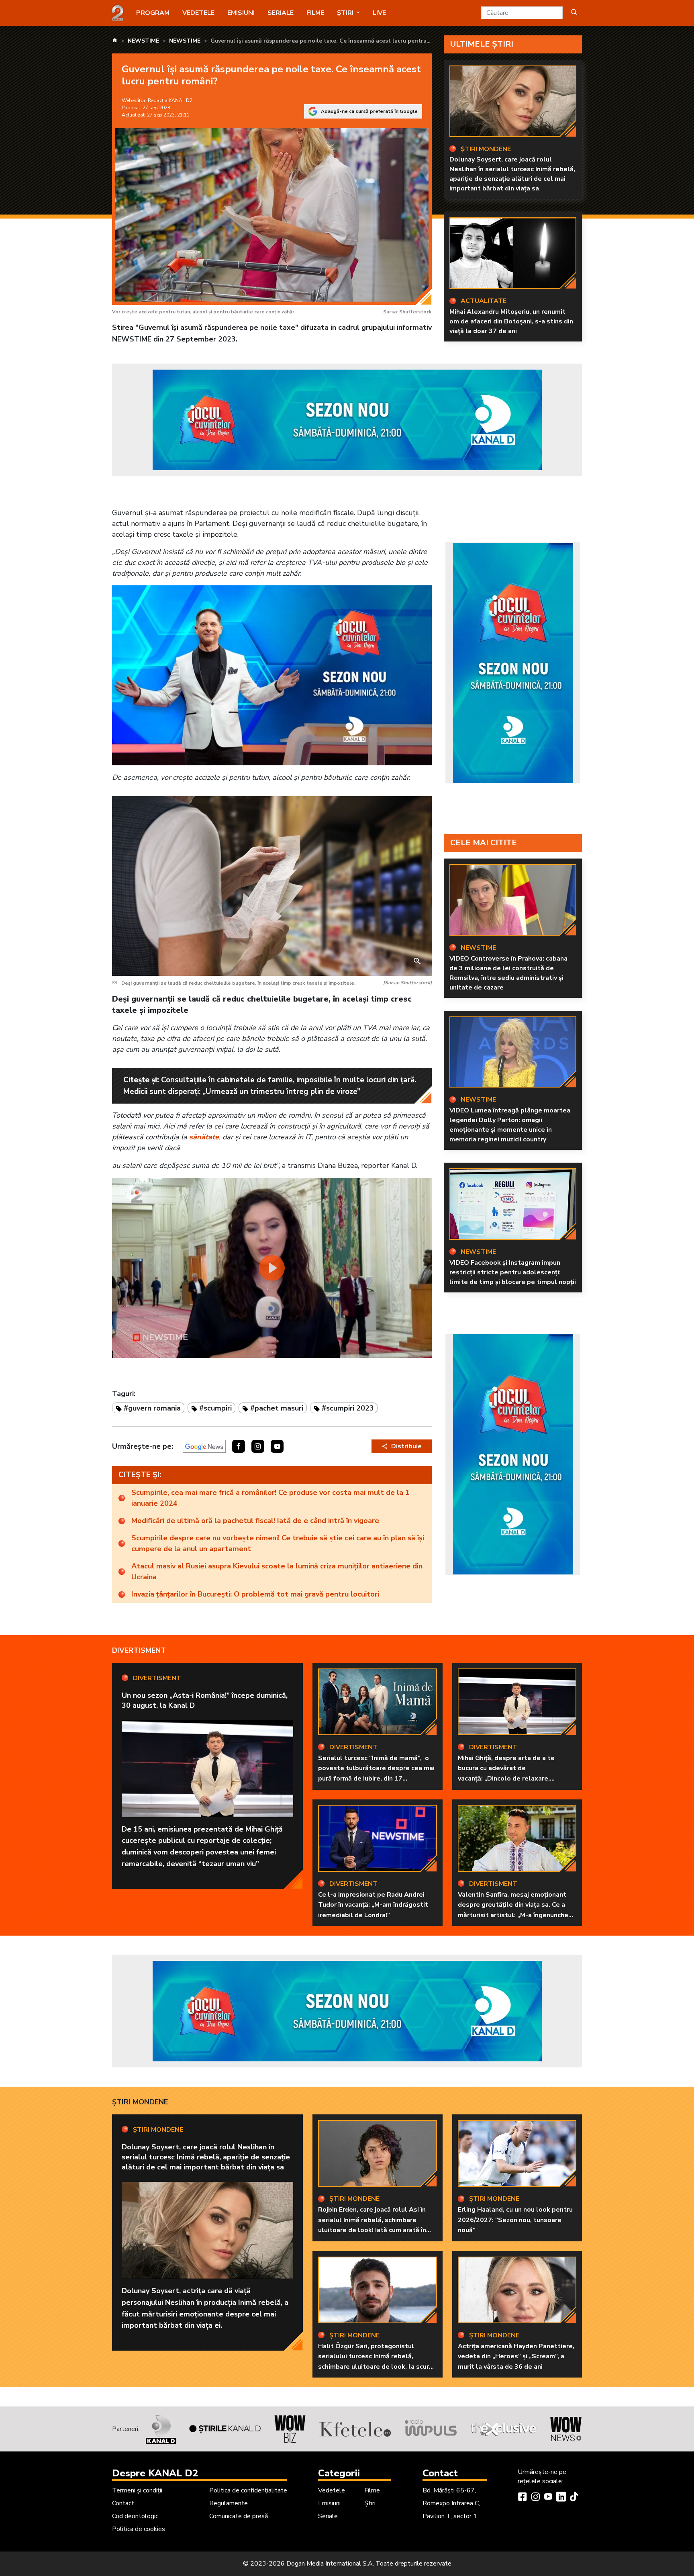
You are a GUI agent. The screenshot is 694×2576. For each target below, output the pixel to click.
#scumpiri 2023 (348, 1408)
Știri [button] (346, 13)
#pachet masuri (277, 1408)
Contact (123, 2503)
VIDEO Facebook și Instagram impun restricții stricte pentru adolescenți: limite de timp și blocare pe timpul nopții (513, 1272)
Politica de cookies (139, 2529)
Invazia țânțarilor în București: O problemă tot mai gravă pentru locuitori (255, 1594)
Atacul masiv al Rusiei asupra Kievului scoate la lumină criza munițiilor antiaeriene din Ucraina (277, 1571)
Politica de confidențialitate (248, 2490)
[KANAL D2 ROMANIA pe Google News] (204, 1446)
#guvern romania (152, 1408)
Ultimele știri (482, 44)
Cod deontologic (135, 2516)
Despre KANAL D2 (155, 2473)
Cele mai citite (484, 843)
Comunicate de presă (239, 2516)
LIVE (379, 13)
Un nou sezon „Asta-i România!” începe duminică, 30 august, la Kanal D (205, 1700)
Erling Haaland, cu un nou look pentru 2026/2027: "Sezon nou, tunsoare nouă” (515, 2220)
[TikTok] (574, 2498)
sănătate (204, 1137)
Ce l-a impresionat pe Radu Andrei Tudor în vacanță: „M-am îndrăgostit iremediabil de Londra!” (373, 1905)
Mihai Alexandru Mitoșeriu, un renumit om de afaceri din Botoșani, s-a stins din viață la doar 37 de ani (511, 321)
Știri (370, 2503)
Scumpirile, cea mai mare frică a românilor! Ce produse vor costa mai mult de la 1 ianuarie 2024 (270, 1498)
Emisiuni (241, 13)
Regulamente (229, 2503)
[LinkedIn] (561, 2498)
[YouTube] (548, 2498)
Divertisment (139, 1650)
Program (153, 13)
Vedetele (198, 13)
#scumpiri (215, 1408)
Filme (315, 13)
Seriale (281, 13)
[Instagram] (535, 2498)
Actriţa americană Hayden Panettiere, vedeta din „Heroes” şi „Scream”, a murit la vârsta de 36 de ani (516, 2356)
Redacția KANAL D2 (170, 100)
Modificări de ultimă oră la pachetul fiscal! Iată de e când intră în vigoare (255, 1521)
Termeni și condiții (137, 2490)
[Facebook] (523, 2498)
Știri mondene (140, 2102)
